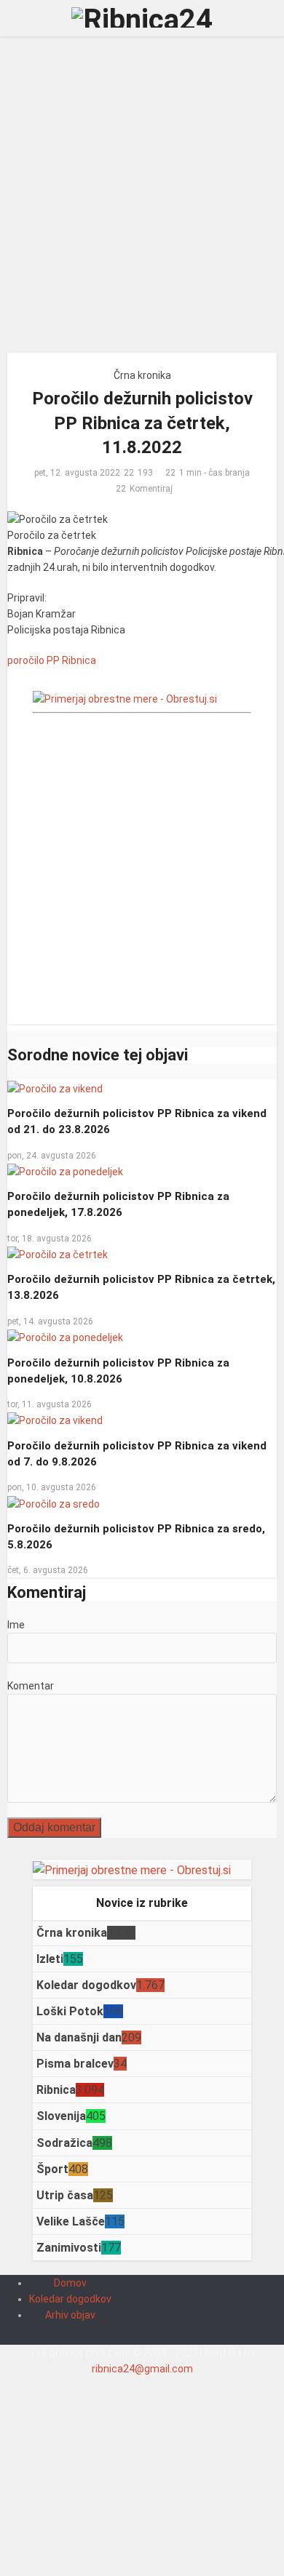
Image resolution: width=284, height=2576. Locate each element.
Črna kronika (142, 375)
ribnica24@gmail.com (142, 2369)
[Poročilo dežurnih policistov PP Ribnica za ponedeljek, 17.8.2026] (65, 1171)
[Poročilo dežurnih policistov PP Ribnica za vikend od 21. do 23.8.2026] (55, 1087)
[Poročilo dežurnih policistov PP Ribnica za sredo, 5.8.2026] (54, 1503)
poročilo (26, 660)
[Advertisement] (142, 200)
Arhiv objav (70, 2315)
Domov (70, 2283)
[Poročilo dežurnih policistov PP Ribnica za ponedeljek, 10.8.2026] (65, 1337)
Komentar (31, 1686)
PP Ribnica (71, 660)
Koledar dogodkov (70, 2299)
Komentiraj (151, 489)
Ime (16, 1625)
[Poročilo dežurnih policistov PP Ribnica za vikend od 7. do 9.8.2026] (55, 1420)
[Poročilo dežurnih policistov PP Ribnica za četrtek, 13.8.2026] (58, 1254)
